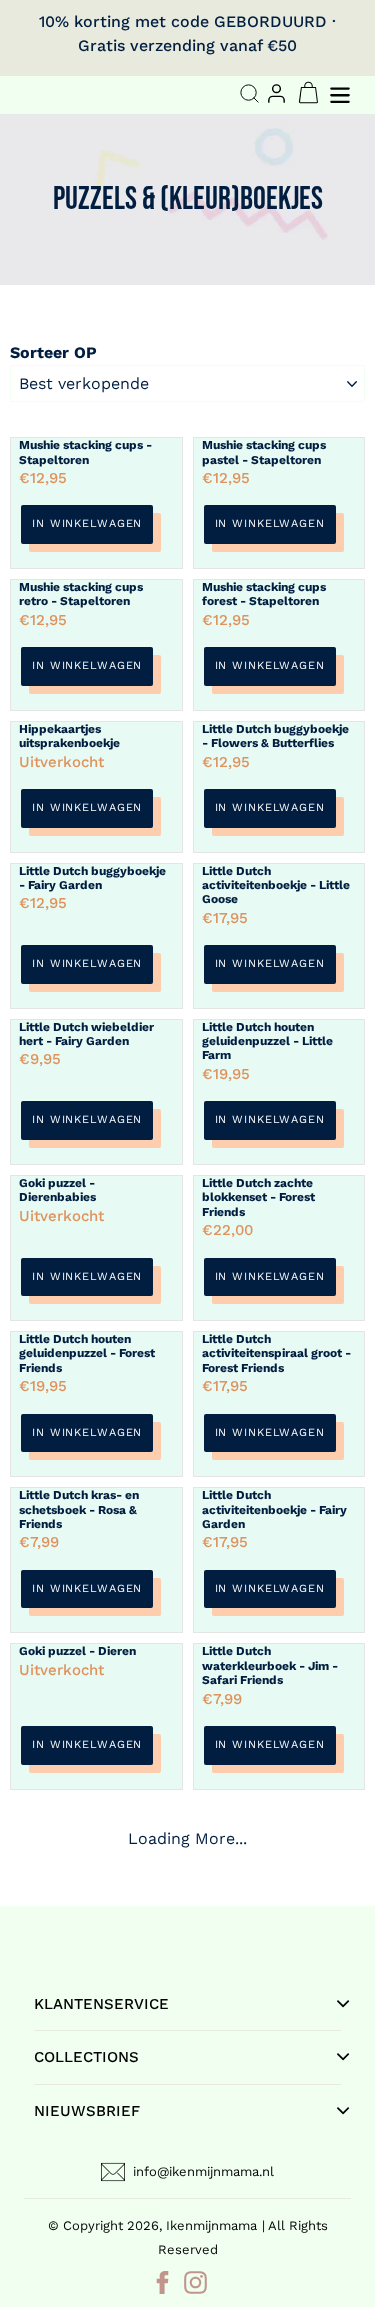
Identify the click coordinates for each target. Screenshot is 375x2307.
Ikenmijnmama (211, 2225)
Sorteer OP (53, 352)
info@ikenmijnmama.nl (203, 2171)
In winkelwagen (87, 523)
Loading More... (187, 1838)
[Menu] (342, 92)
